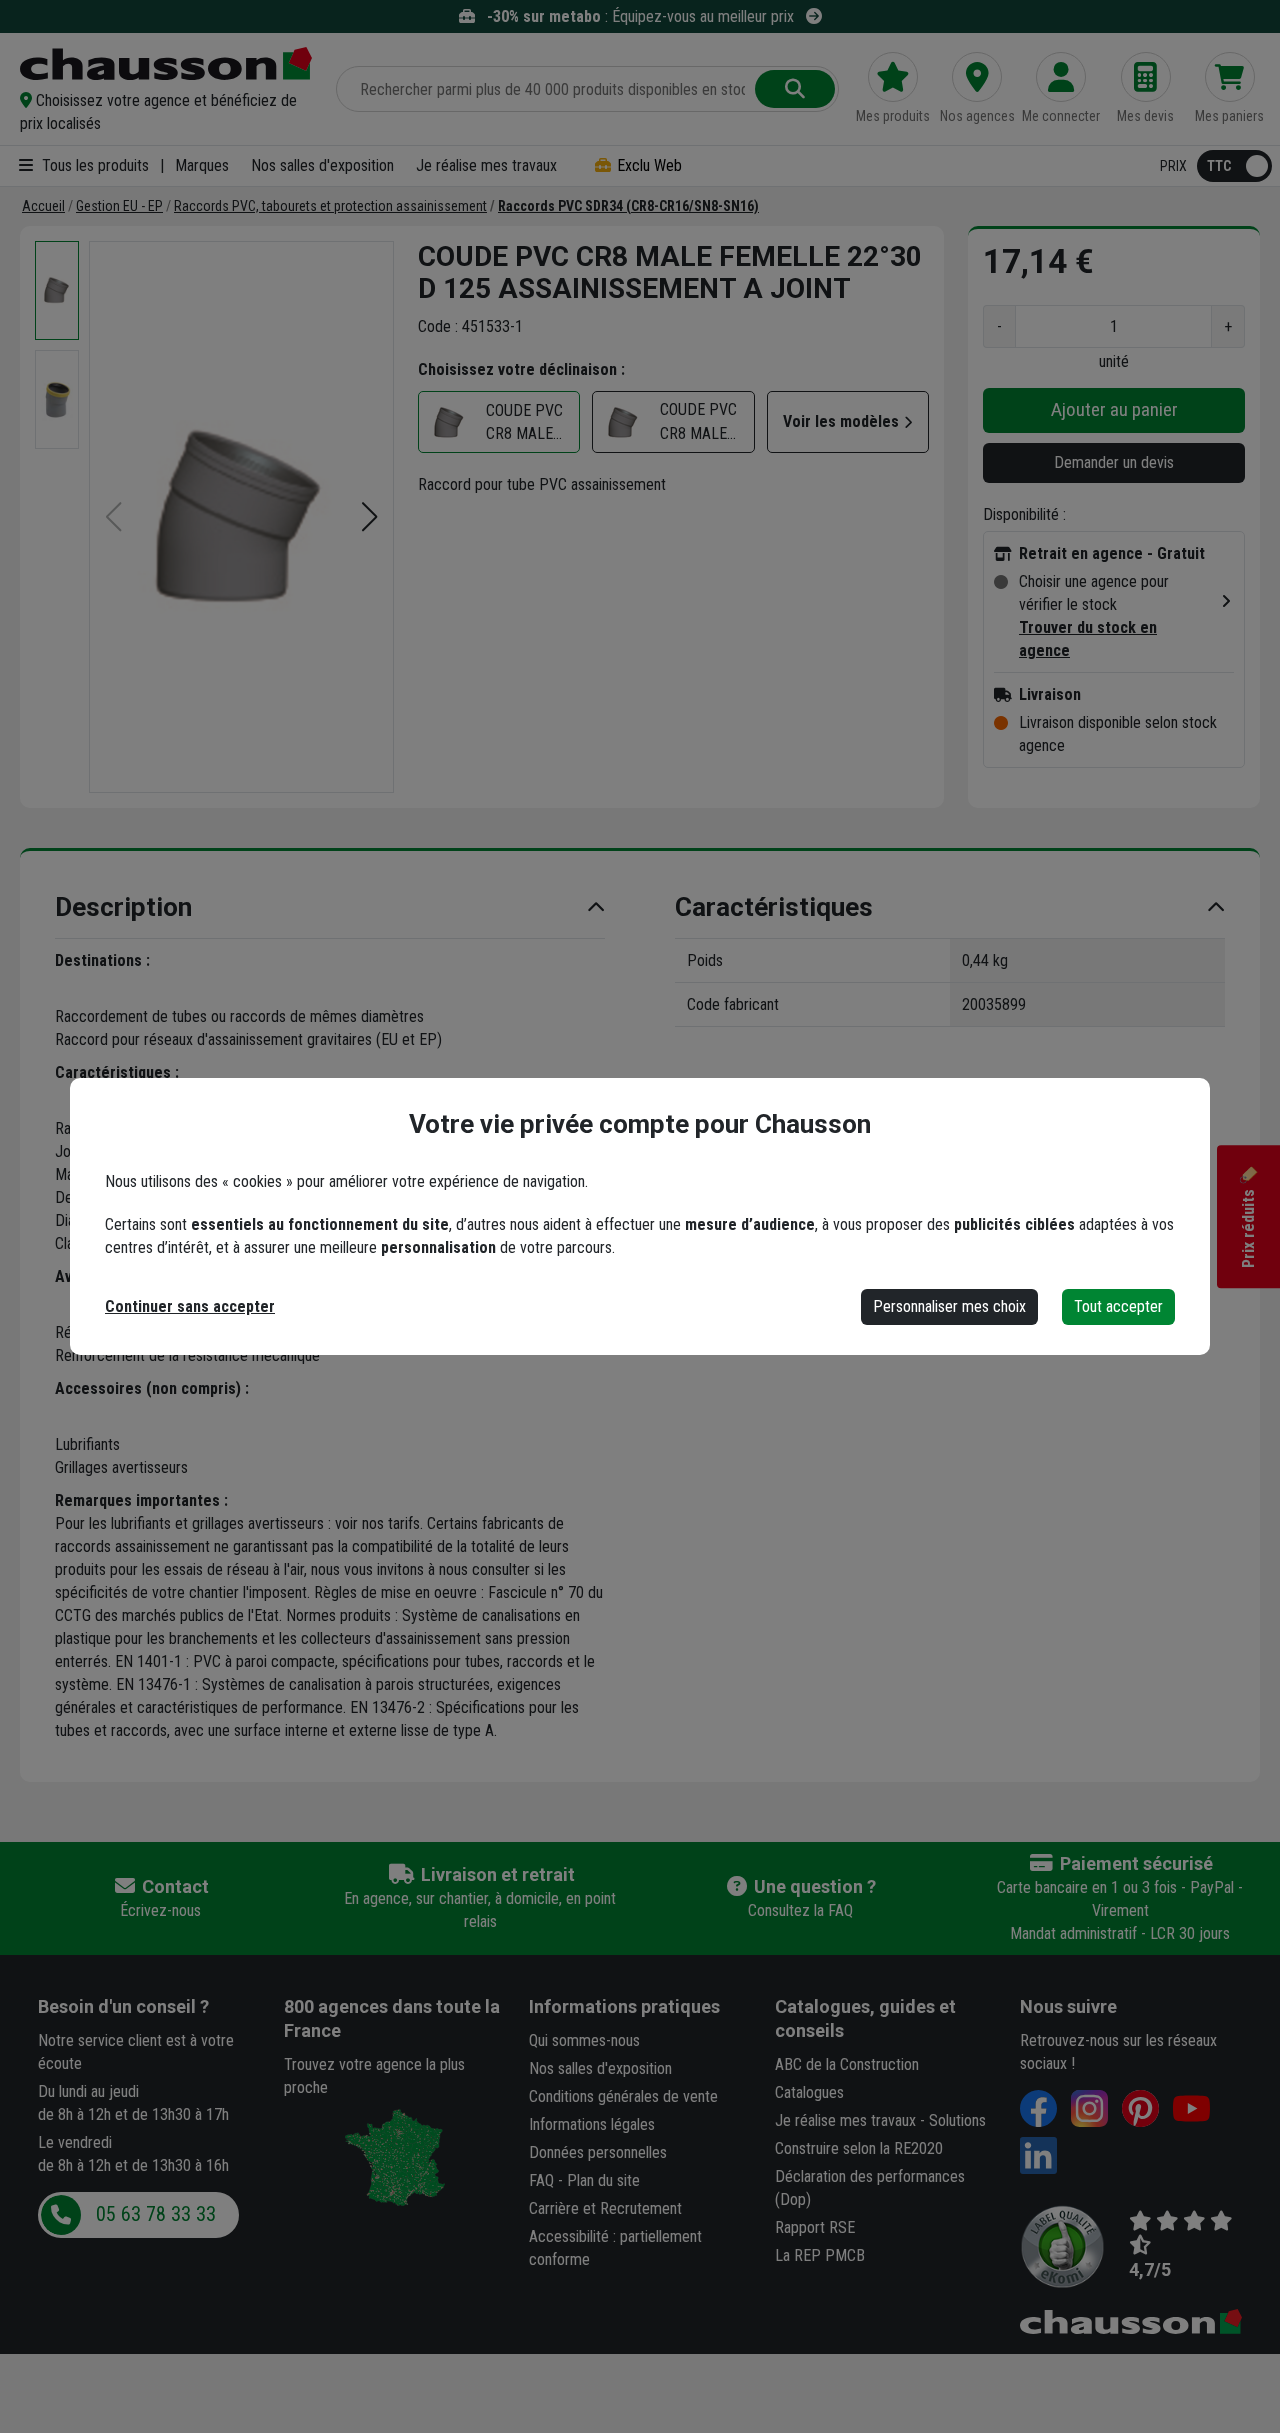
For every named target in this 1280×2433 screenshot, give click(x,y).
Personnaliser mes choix (949, 1306)
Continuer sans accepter (190, 1306)
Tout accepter (1118, 1306)
